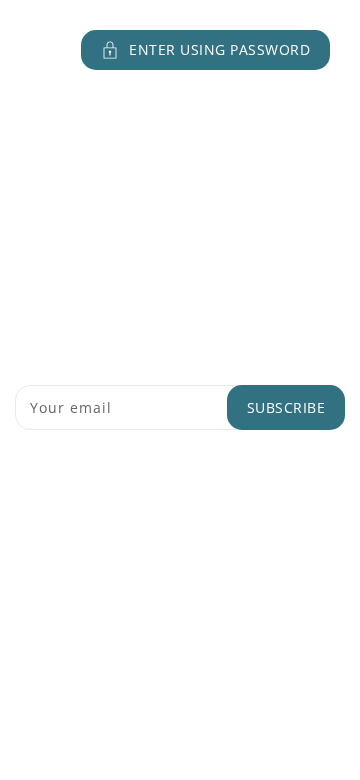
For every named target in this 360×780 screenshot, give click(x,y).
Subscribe (286, 407)
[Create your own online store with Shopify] (268, 614)
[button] (180, 50)
